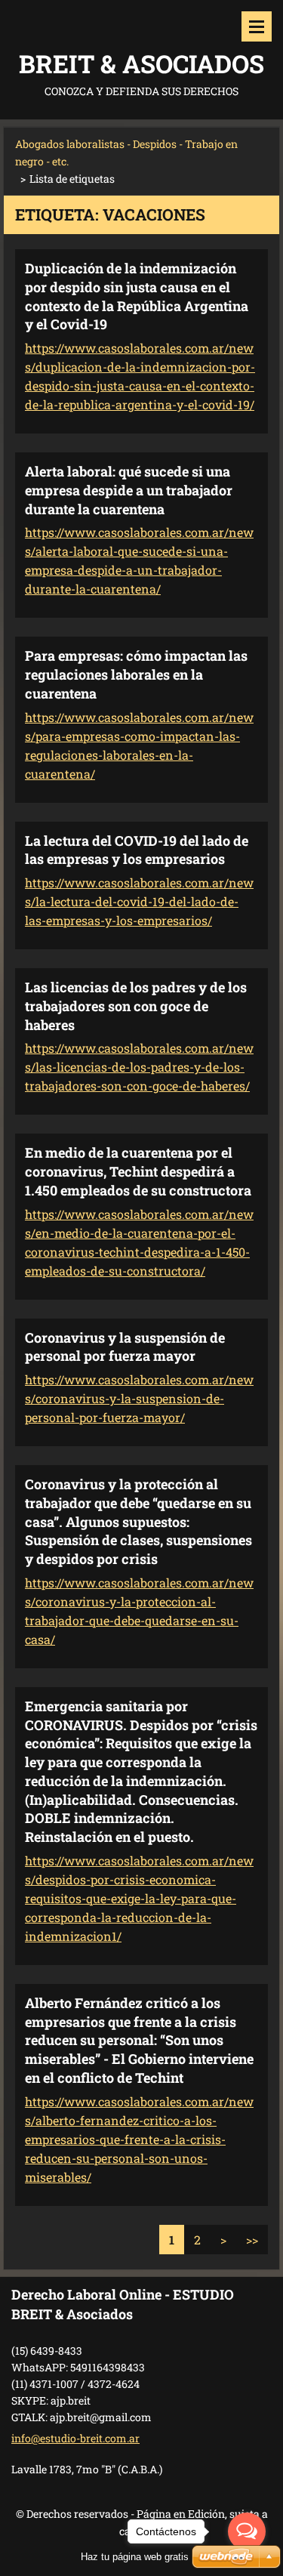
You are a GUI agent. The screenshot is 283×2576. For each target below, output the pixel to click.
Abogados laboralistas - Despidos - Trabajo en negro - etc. (126, 153)
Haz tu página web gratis (135, 2557)
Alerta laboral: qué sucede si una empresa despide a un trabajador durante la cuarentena (129, 490)
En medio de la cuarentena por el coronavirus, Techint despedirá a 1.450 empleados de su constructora (138, 1171)
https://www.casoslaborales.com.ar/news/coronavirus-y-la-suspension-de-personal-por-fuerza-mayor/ (139, 1398)
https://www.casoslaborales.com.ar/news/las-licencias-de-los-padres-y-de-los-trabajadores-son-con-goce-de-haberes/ (139, 1067)
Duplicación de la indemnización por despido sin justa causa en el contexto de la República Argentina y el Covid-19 (137, 296)
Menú (257, 26)
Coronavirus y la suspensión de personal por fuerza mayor (125, 1347)
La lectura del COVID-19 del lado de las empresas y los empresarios (137, 850)
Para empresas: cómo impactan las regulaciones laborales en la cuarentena (136, 674)
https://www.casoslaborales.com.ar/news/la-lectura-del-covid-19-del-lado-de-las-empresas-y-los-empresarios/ (139, 901)
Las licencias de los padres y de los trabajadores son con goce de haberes (136, 1006)
